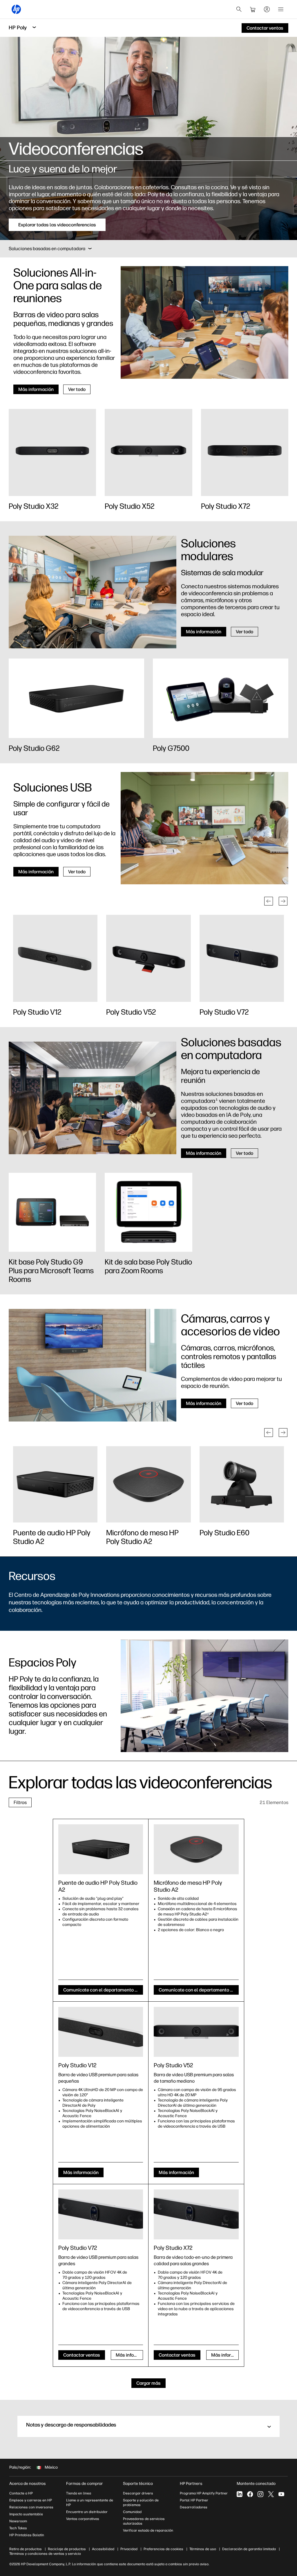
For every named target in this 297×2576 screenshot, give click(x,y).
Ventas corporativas (83, 2519)
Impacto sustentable (26, 2514)
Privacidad (129, 2549)
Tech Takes (18, 2528)
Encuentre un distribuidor (87, 2512)
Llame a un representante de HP (90, 2503)
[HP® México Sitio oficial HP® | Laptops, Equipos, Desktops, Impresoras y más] (16, 9)
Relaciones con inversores (31, 2507)
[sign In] (267, 9)
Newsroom (18, 2521)
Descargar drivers (138, 2493)
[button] (269, 901)
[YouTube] (281, 2494)
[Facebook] (250, 2494)
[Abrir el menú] (281, 9)
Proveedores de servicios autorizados (144, 2521)
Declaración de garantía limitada (249, 2549)
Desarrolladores (194, 2507)
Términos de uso (203, 2549)
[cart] (253, 9)
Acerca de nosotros (28, 2484)
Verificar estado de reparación (148, 2530)
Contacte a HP (21, 2493)
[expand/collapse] (90, 249)
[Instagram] (260, 2494)
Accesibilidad (103, 2549)
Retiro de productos (26, 2549)
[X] (271, 2494)
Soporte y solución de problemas (141, 2503)
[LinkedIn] (240, 2494)
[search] (239, 9)
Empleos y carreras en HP (31, 2500)
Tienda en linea (79, 2493)
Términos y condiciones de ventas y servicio (45, 2554)
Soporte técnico (138, 2484)
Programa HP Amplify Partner (204, 2493)
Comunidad (132, 2512)
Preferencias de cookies (163, 2549)
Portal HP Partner (194, 2500)
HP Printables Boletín (27, 2535)
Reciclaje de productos (67, 2549)
